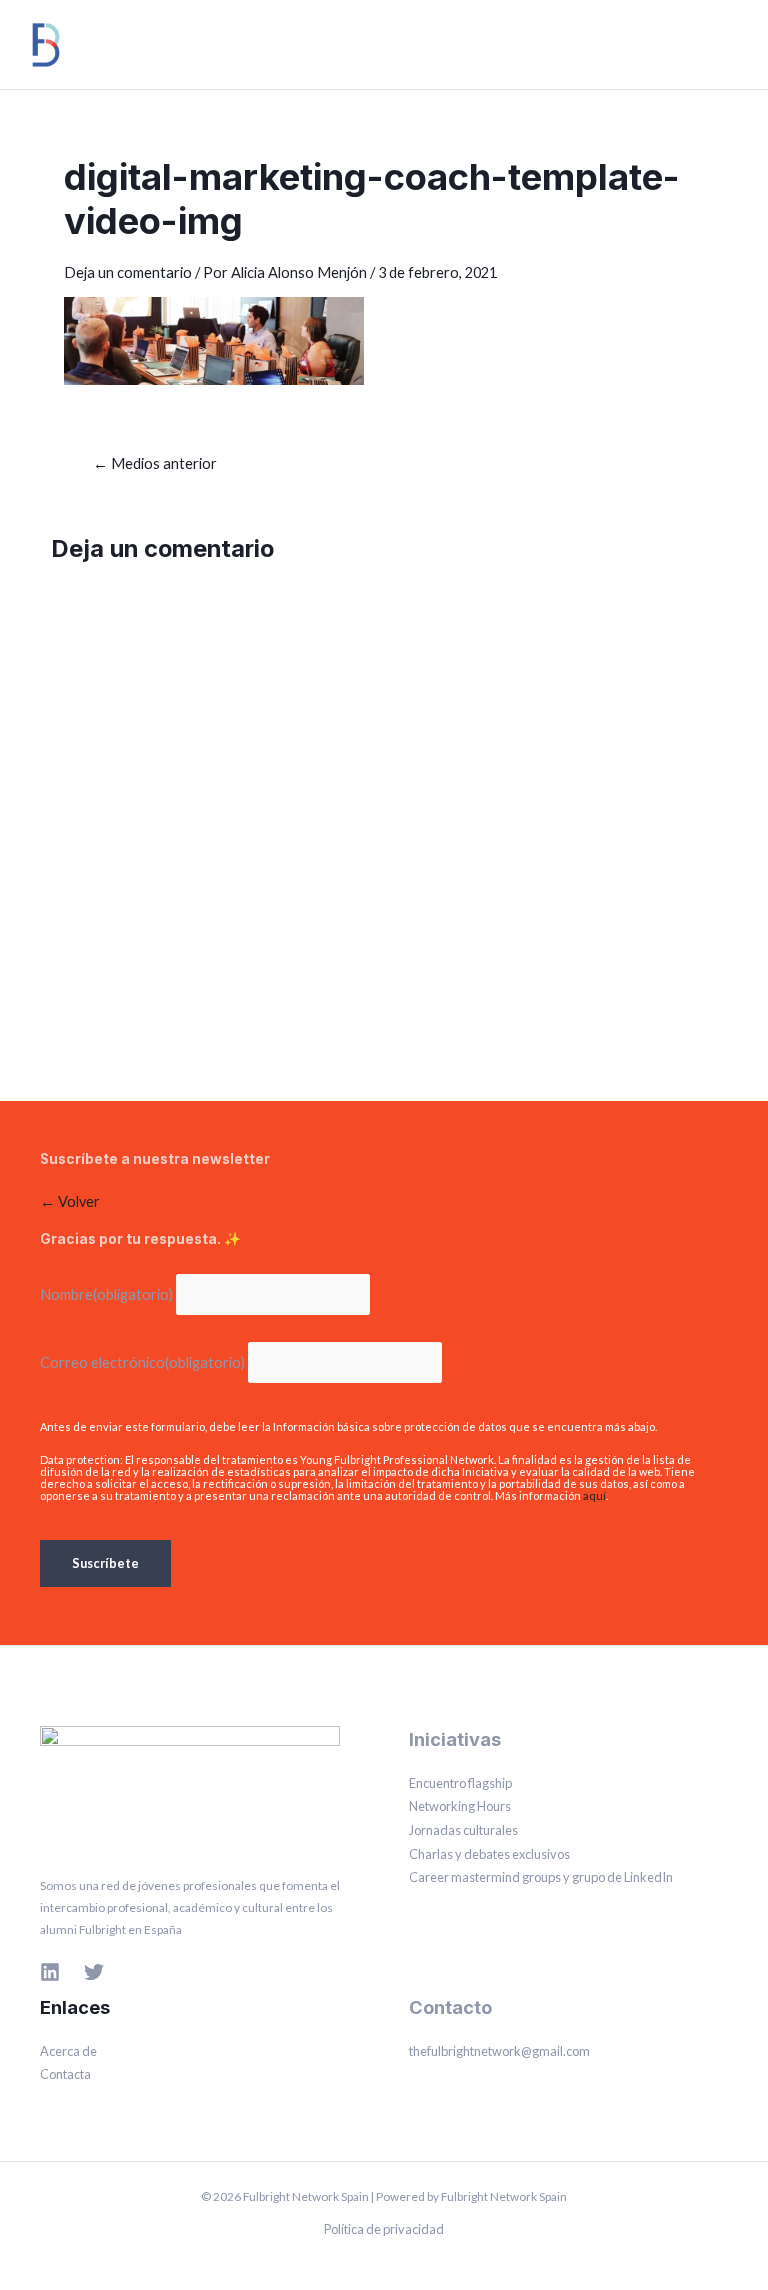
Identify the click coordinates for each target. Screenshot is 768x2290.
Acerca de (68, 2051)
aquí (594, 1495)
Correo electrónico (142, 1362)
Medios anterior (155, 464)
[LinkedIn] (50, 1972)
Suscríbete (105, 1563)
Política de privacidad (384, 2229)
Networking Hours (460, 1806)
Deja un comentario (128, 272)
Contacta (65, 2074)
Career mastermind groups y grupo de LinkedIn (541, 1877)
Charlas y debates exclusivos (489, 1854)
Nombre (106, 1294)
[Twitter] (94, 1972)
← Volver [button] (70, 1201)
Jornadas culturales (463, 1830)
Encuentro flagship (460, 1783)
